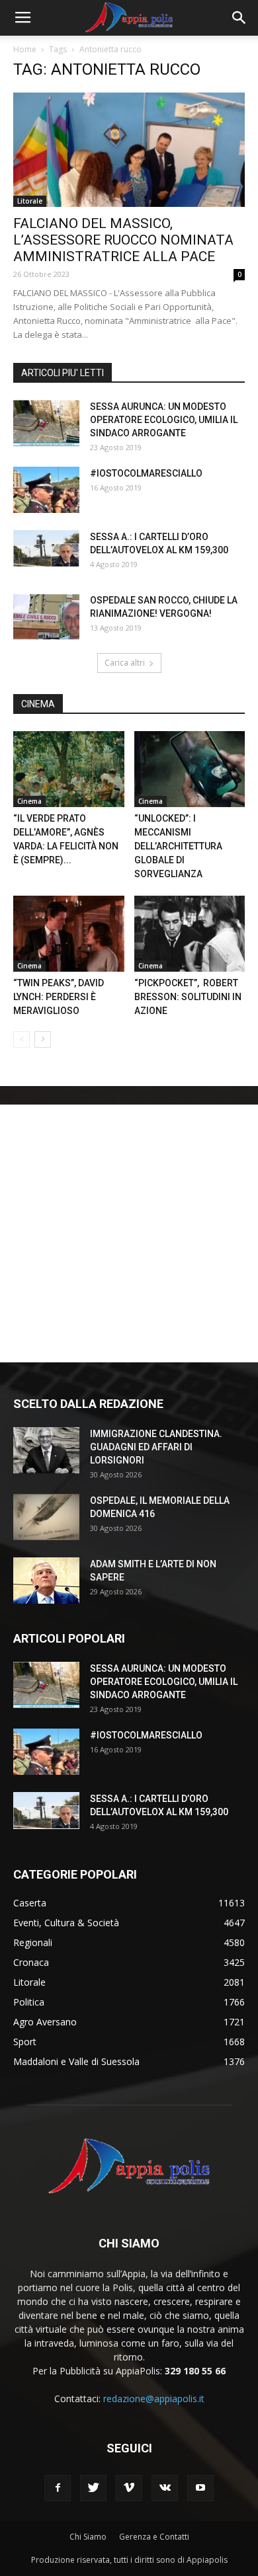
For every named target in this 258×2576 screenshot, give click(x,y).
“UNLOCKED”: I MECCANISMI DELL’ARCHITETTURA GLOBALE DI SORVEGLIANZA (178, 846)
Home (25, 49)
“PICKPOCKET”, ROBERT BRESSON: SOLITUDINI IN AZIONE (188, 997)
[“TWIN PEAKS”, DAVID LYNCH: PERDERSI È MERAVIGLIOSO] (69, 934)
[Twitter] (93, 2488)
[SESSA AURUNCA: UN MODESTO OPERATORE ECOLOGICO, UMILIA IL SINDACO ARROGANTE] (46, 423)
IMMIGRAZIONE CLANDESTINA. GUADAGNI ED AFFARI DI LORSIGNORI (156, 1447)
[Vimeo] (129, 2488)
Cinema (29, 801)
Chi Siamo (88, 2537)
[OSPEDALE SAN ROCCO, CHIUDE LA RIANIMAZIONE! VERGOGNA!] (46, 617)
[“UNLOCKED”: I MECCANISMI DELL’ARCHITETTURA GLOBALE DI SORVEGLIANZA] (190, 769)
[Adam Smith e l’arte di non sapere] (46, 1581)
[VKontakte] (165, 2488)
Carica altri (125, 663)
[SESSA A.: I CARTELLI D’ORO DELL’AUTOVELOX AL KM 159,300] (46, 549)
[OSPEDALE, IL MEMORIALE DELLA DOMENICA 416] (46, 1517)
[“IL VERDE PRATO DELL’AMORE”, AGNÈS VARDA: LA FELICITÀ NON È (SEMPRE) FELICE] (69, 769)
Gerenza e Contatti (154, 2537)
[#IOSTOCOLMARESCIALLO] (46, 490)
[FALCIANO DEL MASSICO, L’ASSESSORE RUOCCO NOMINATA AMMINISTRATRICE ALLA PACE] (129, 150)
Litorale (30, 201)
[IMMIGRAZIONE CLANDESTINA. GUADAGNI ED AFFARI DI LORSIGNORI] (46, 1450)
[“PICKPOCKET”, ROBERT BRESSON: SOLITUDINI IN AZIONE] (190, 934)
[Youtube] (200, 2488)
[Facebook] (58, 2488)
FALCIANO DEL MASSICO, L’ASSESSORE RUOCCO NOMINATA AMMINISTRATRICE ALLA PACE (123, 240)
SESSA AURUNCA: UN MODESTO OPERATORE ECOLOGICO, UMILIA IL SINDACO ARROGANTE (164, 420)
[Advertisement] (129, 1233)
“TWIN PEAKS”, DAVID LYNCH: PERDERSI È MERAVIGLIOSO (59, 997)
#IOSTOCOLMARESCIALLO (146, 473)
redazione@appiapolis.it (154, 2399)
